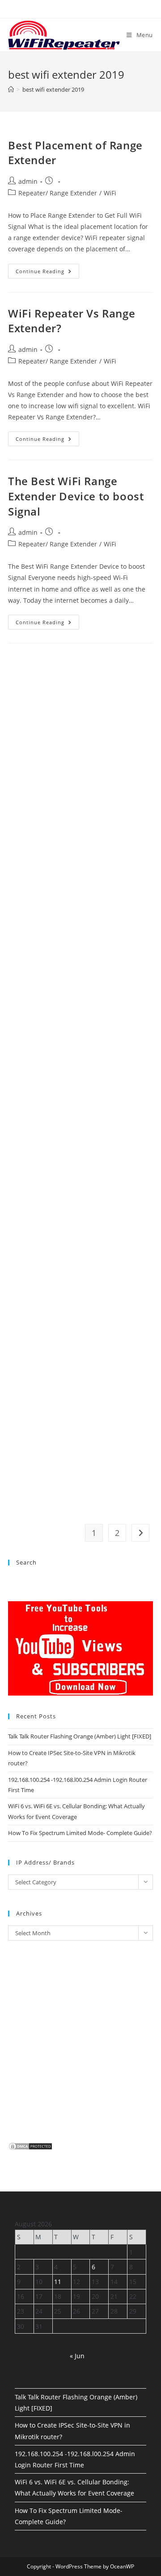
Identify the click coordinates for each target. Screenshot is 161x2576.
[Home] (11, 89)
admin (28, 181)
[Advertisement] (80, 1004)
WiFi (110, 193)
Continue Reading (47, 273)
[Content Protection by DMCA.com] (30, 2145)
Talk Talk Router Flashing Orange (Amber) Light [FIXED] (80, 1736)
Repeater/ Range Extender (58, 193)
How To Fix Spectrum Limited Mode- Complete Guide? (80, 1833)
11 (58, 2282)
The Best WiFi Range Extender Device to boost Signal (76, 496)
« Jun (77, 2356)
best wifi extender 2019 (53, 89)
